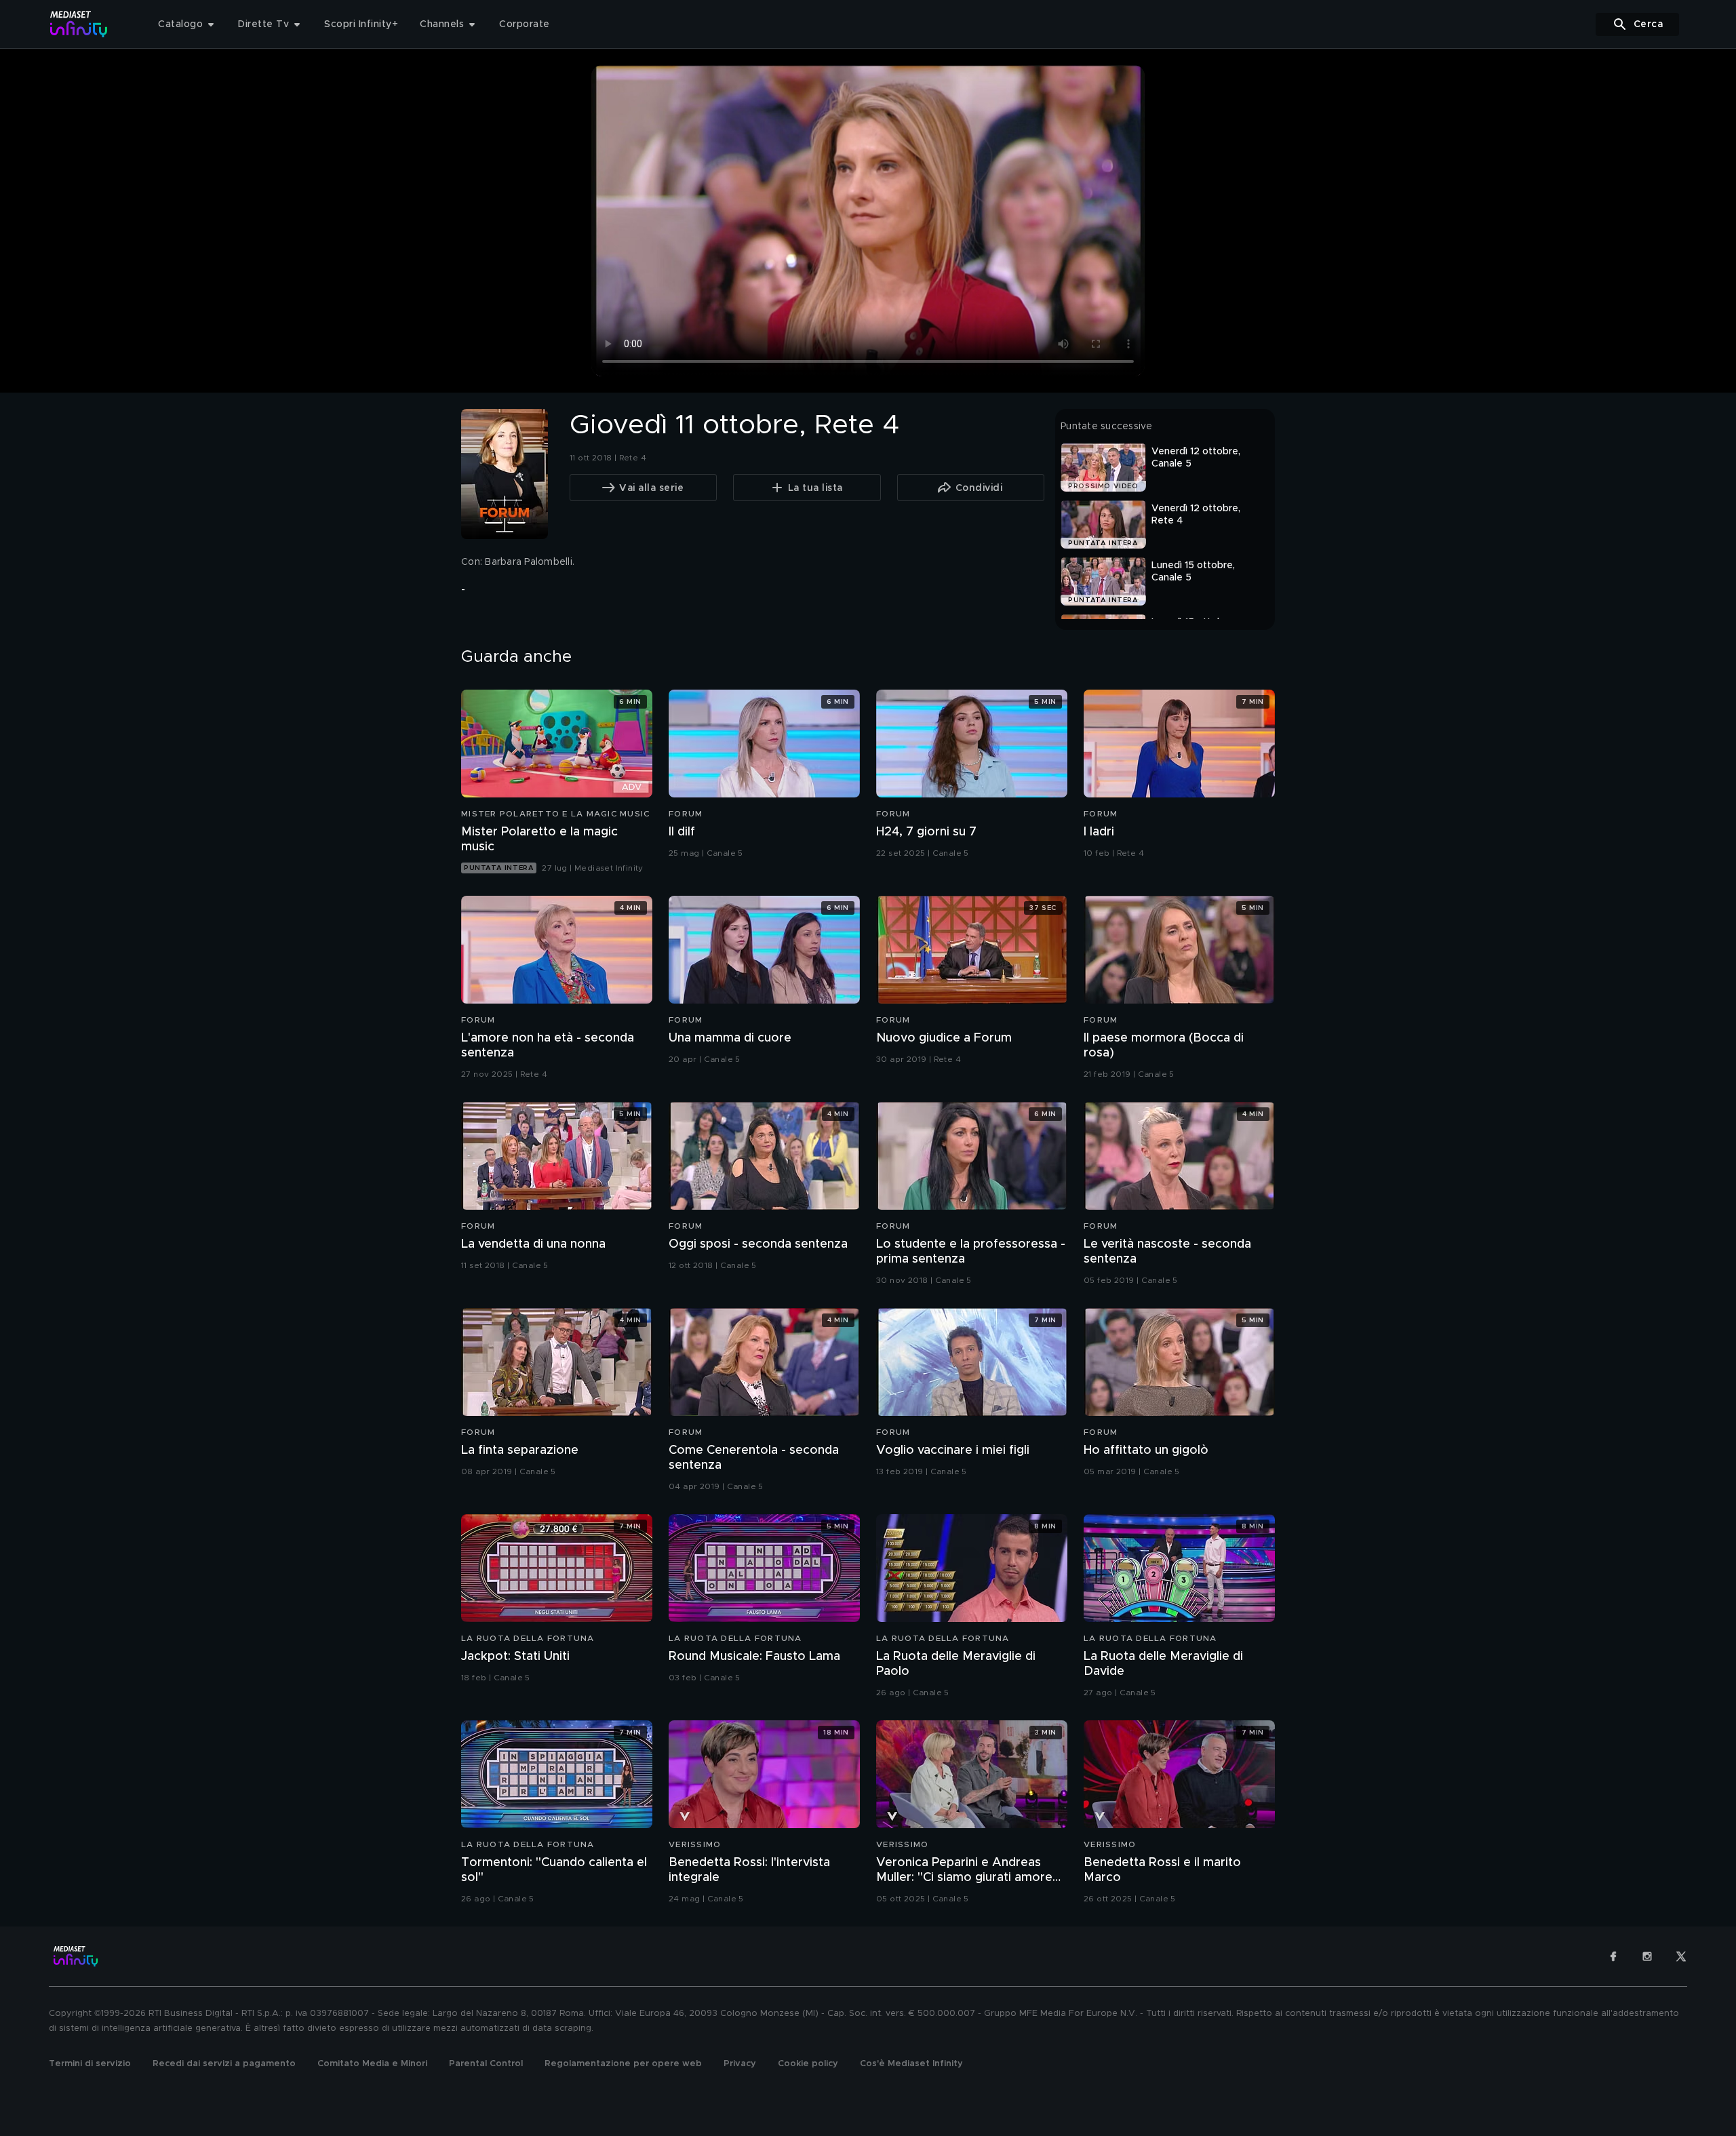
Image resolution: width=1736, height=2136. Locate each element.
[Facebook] (1613, 1956)
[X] (1681, 1956)
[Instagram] (1647, 1956)
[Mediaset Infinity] (79, 24)
